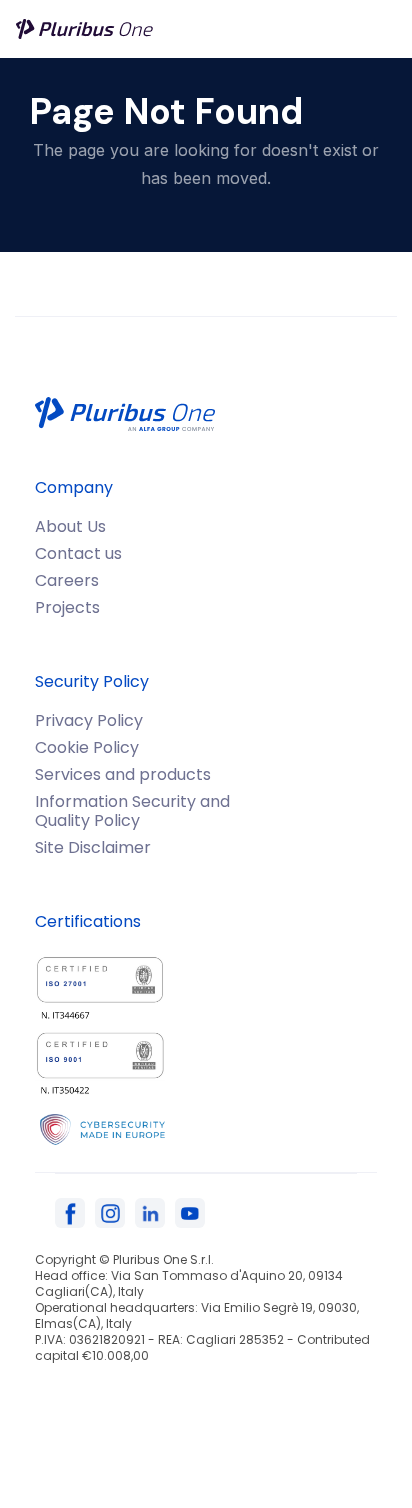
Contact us (78, 553)
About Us (70, 526)
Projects (67, 607)
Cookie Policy (87, 747)
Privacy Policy (89, 720)
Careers (67, 580)
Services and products (123, 774)
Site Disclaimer (93, 847)
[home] (86, 29)
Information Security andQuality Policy (132, 811)
